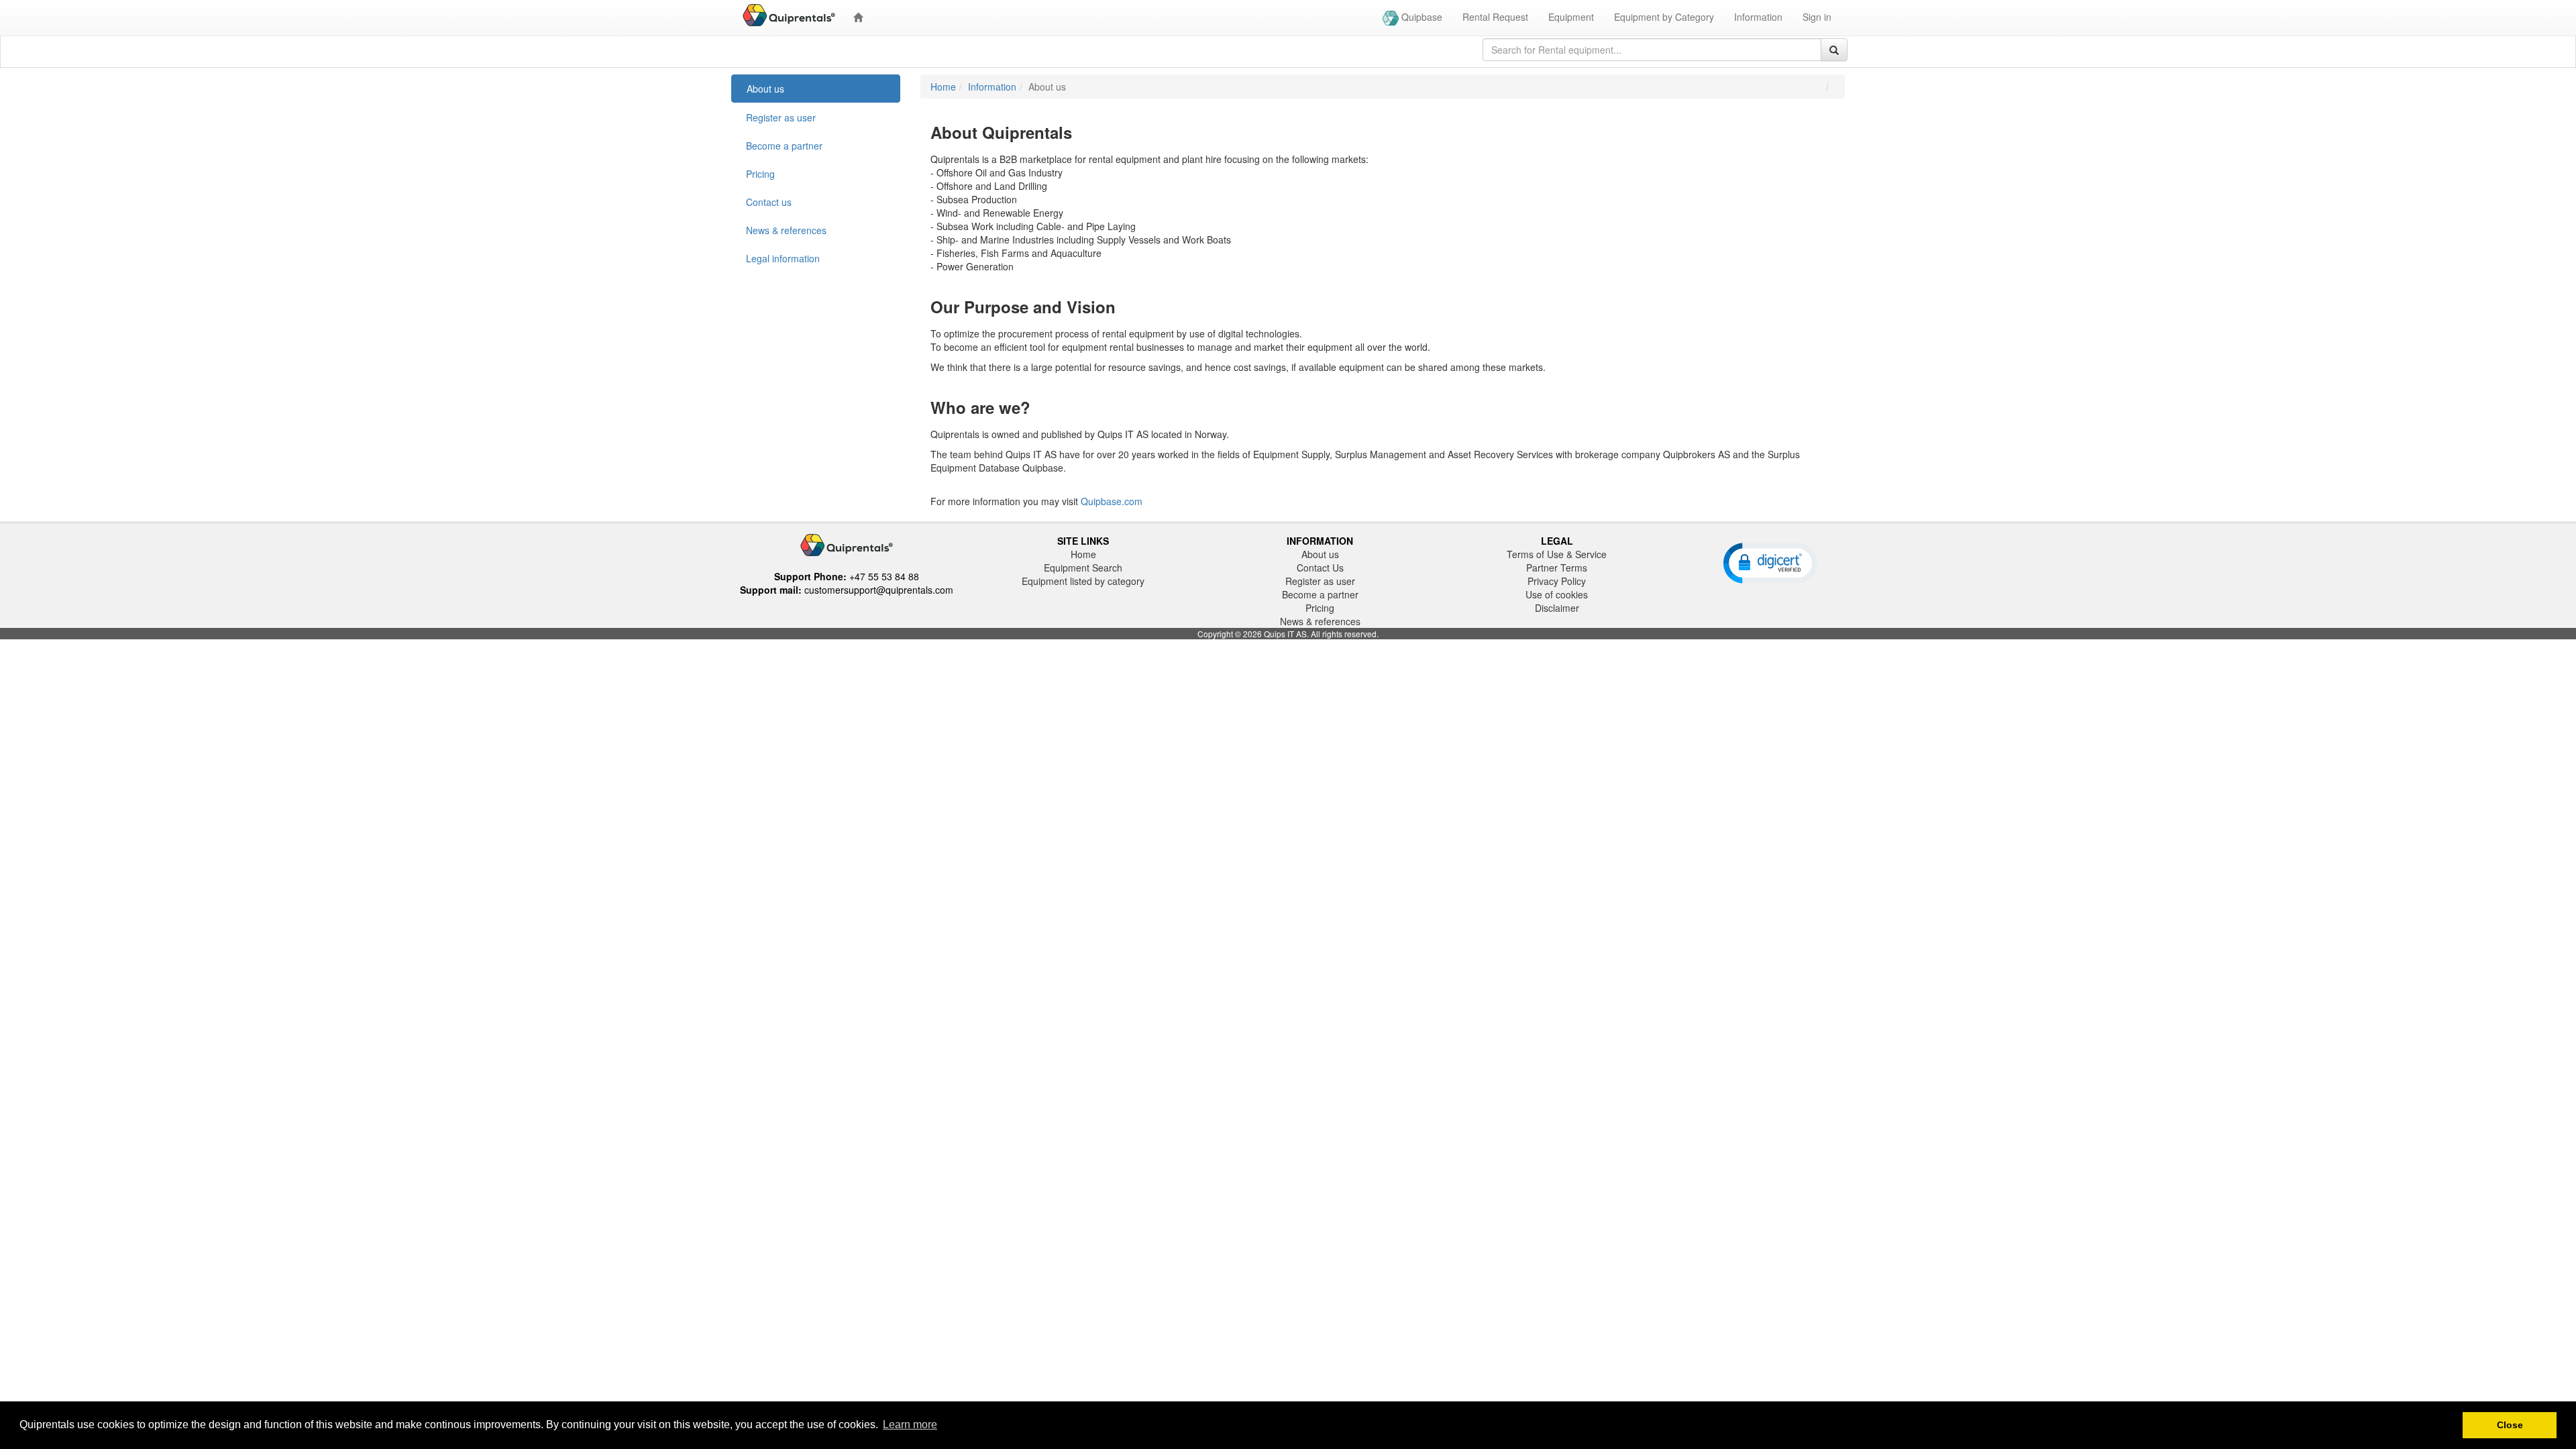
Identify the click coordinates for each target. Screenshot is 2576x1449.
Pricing (1320, 608)
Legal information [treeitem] (783, 258)
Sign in (1817, 17)
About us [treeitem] (765, 89)
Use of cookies (1557, 594)
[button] (1770, 562)
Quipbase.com (1112, 501)
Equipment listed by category (1083, 581)
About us (1320, 554)
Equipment (1571, 17)
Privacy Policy (1557, 581)
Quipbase (1420, 17)
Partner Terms (1557, 568)
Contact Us (1320, 568)
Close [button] (2510, 1425)
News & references (1320, 621)
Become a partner (1320, 594)
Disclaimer (1557, 608)
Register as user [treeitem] (781, 117)
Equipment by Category (1664, 17)
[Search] (1834, 50)
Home (943, 87)
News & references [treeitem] (786, 230)
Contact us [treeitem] (769, 202)
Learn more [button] (910, 1425)
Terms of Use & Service (1557, 554)
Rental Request (1495, 17)
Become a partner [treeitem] (784, 146)
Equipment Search (1083, 568)
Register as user (1320, 581)
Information (1758, 17)
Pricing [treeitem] (760, 174)
